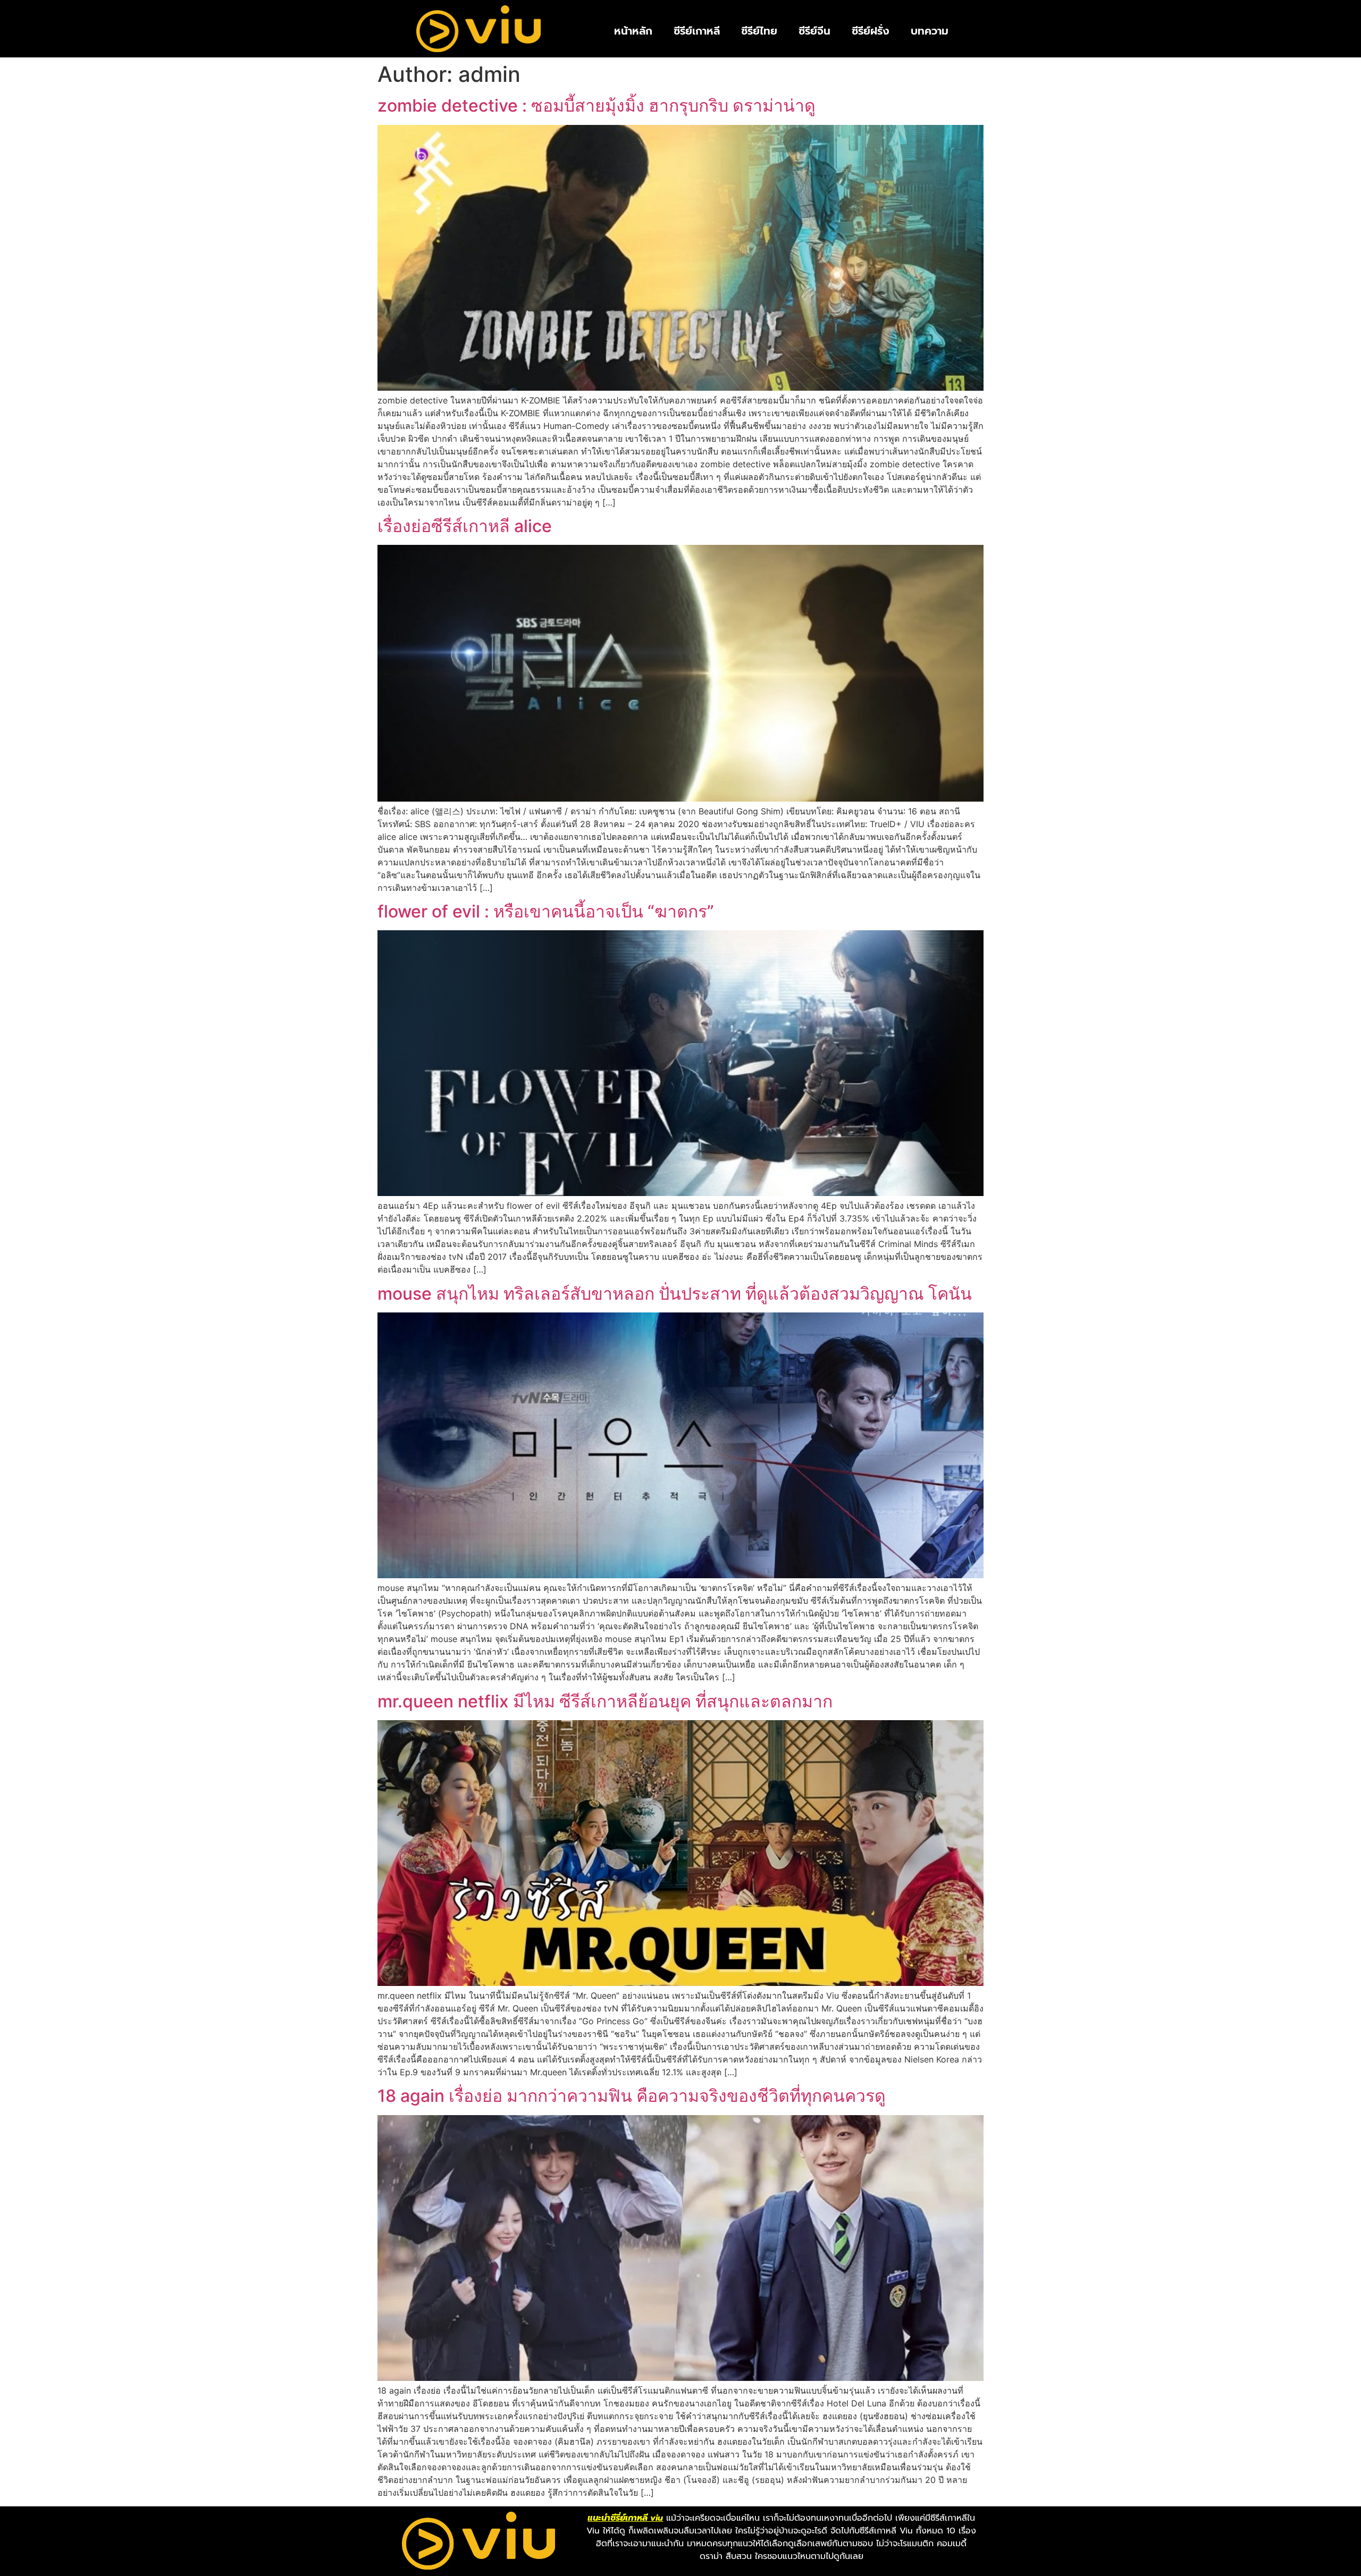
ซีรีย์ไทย (759, 31)
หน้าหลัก (633, 31)
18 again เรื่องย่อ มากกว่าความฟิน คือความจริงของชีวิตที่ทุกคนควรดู (632, 2096)
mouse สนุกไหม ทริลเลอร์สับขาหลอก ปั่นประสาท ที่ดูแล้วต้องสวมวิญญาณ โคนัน (675, 1294)
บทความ (930, 31)
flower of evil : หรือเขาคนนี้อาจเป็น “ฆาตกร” (546, 911)
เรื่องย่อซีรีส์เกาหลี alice (465, 526)
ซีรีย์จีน (814, 31)
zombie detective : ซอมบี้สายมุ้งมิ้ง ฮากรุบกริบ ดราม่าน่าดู (597, 106)
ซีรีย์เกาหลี (697, 31)
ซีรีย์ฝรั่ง (871, 31)
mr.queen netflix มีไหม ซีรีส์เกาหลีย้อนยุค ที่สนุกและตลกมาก (605, 1701)
